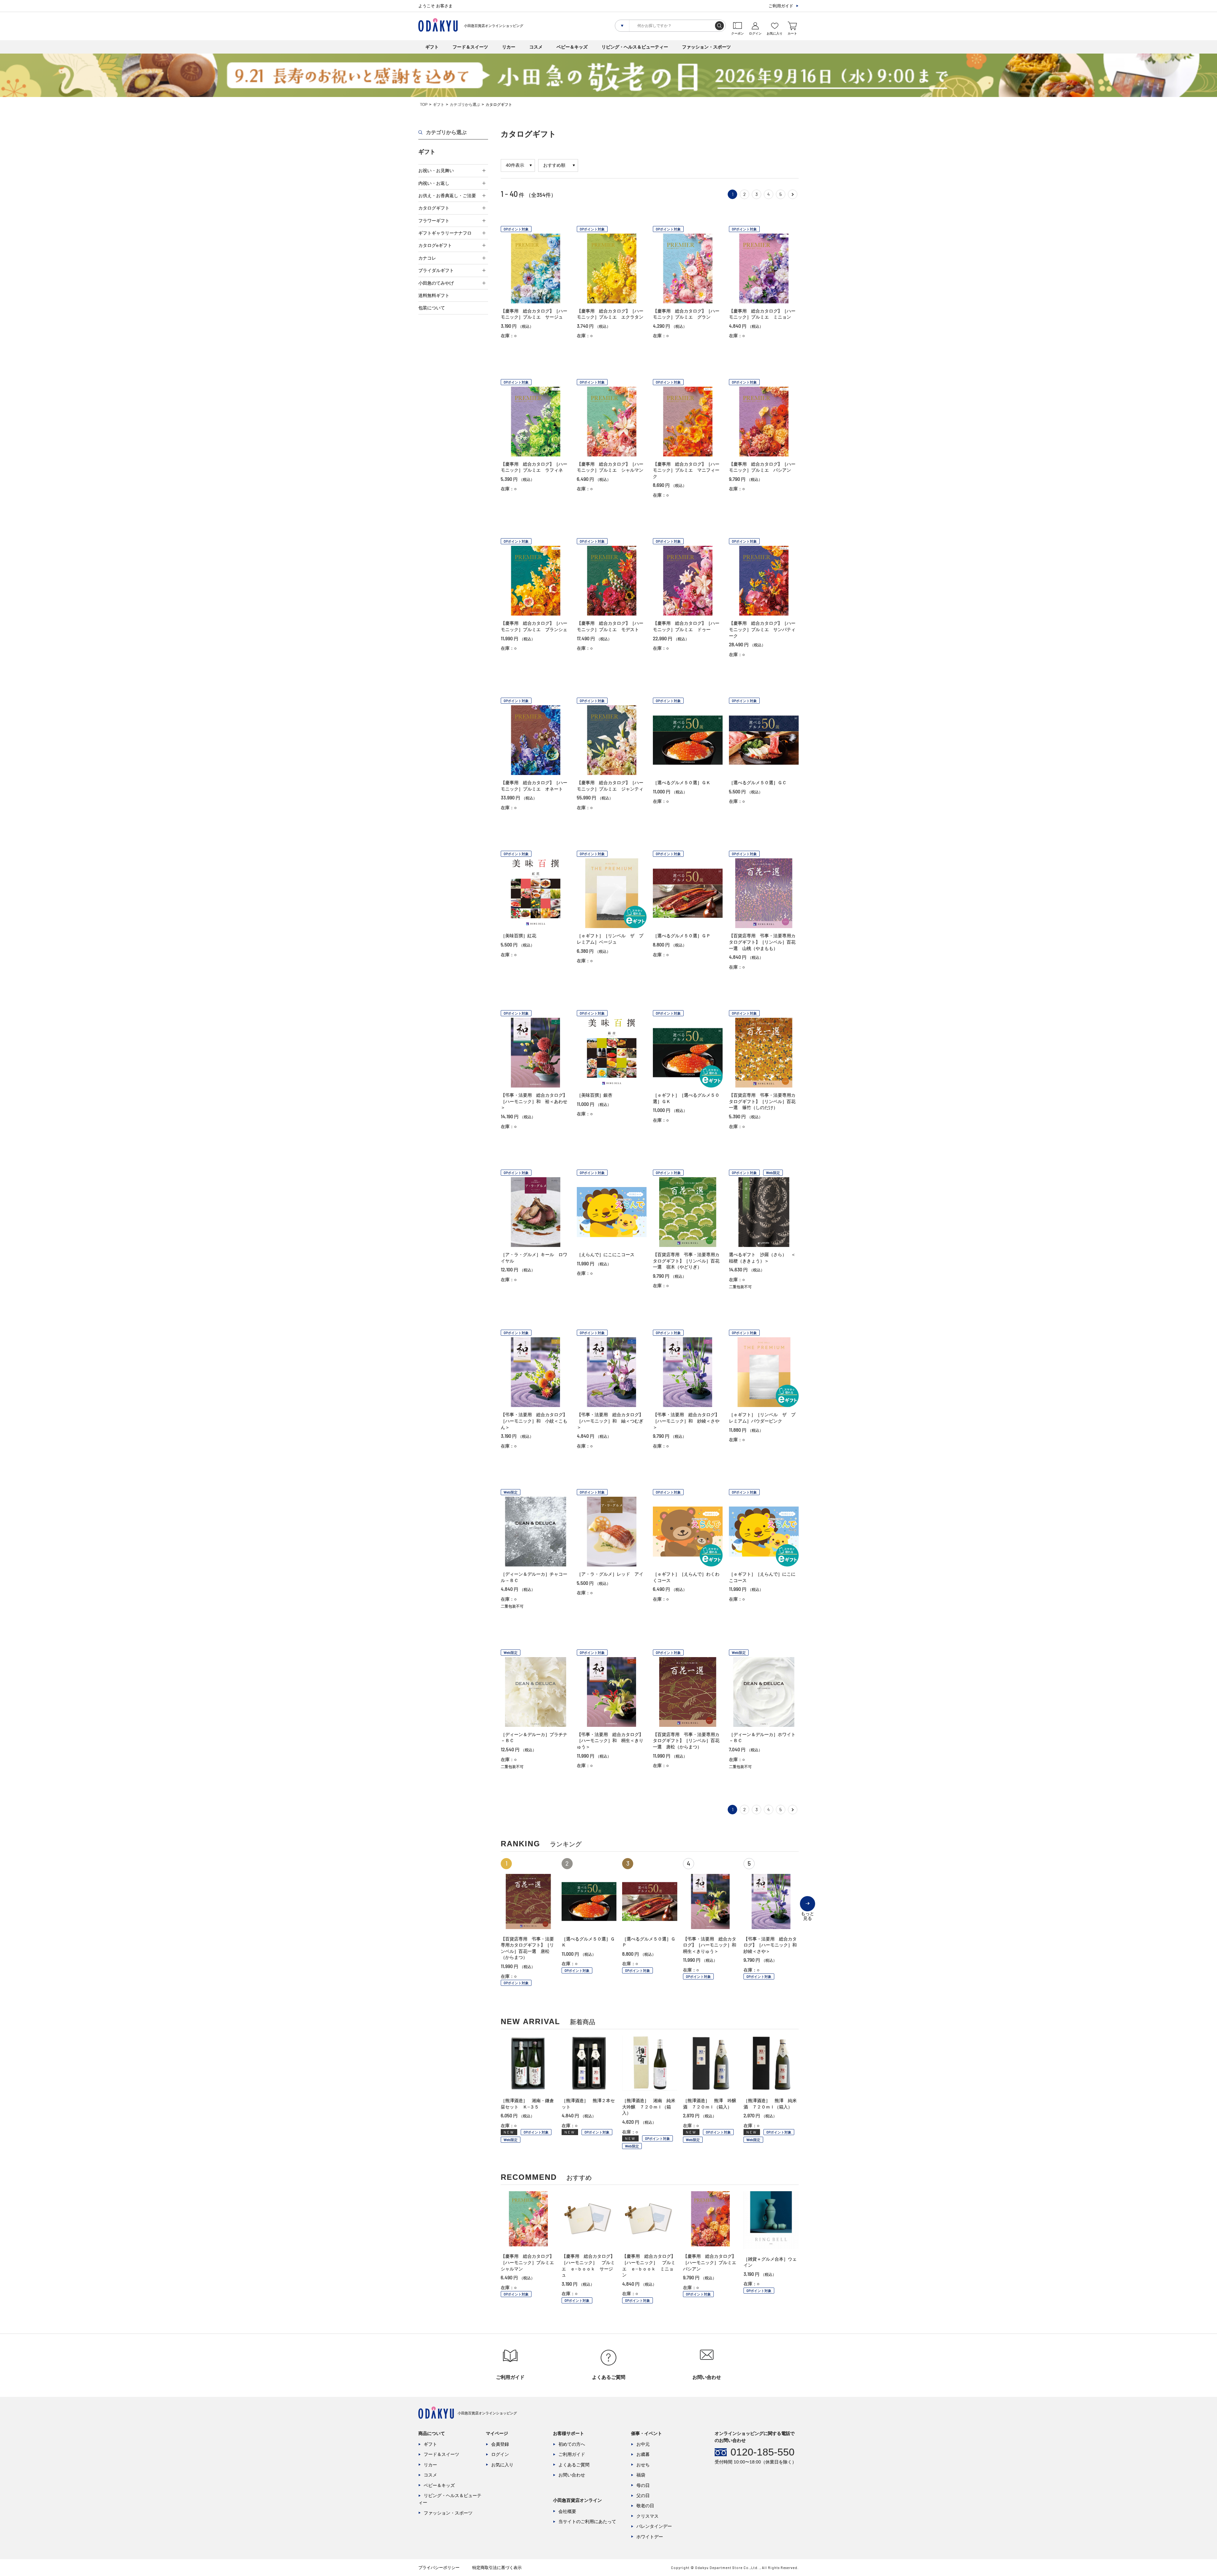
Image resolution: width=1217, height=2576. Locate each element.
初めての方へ (572, 2444)
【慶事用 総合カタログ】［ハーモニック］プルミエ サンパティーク (762, 629)
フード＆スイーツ (470, 47)
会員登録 (500, 2444)
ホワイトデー (650, 2537)
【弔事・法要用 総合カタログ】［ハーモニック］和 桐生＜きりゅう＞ (610, 1741)
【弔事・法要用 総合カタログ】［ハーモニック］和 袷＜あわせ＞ (534, 1101)
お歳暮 (643, 2454)
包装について (432, 308)
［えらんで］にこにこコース (606, 1255)
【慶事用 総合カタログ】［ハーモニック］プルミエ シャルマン (530, 2262)
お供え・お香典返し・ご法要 (447, 196)
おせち (643, 2465)
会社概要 (567, 2511)
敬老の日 (645, 2506)
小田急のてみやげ (436, 283)
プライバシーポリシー (439, 2568)
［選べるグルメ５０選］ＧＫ (682, 783)
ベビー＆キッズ (572, 47)
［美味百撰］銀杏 (595, 1095)
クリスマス (647, 2516)
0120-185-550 (763, 2452)
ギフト (432, 47)
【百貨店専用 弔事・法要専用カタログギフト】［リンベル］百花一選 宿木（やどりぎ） (686, 1261)
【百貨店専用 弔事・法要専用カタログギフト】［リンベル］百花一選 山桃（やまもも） (762, 942)
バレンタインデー (654, 2526)
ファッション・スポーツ (706, 47)
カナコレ (427, 258)
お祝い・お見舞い (436, 171)
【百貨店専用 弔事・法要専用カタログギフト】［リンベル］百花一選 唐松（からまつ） (686, 1741)
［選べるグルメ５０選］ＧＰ (682, 936)
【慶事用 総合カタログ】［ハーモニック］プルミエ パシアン (712, 2262)
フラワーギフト (434, 221)
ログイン (500, 2454)
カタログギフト (434, 208)
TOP (424, 105)
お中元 (643, 2444)
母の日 (643, 2485)
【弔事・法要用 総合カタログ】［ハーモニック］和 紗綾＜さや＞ (686, 1421)
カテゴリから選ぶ (465, 105)
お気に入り (502, 2465)
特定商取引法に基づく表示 (497, 2568)
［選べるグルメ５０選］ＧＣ (758, 783)
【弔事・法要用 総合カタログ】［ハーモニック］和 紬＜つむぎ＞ (610, 1421)
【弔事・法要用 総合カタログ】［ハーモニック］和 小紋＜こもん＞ (534, 1421)
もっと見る (808, 1911)
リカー (509, 47)
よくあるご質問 (574, 2465)
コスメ (536, 47)
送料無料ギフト (434, 295)
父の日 (643, 2495)
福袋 (641, 2475)
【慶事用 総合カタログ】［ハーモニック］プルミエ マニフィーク (686, 470)
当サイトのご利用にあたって (587, 2521)
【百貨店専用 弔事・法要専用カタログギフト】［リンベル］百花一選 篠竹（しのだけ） (762, 1101)
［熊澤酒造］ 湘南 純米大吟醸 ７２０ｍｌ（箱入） (649, 2107)
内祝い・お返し (434, 183)
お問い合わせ (572, 2475)
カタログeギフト (435, 245)
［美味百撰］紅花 (518, 936)
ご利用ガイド (781, 6)
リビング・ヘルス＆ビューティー (635, 47)
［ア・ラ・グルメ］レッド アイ (610, 1574)
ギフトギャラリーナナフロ (445, 233)
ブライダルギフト (436, 270)
